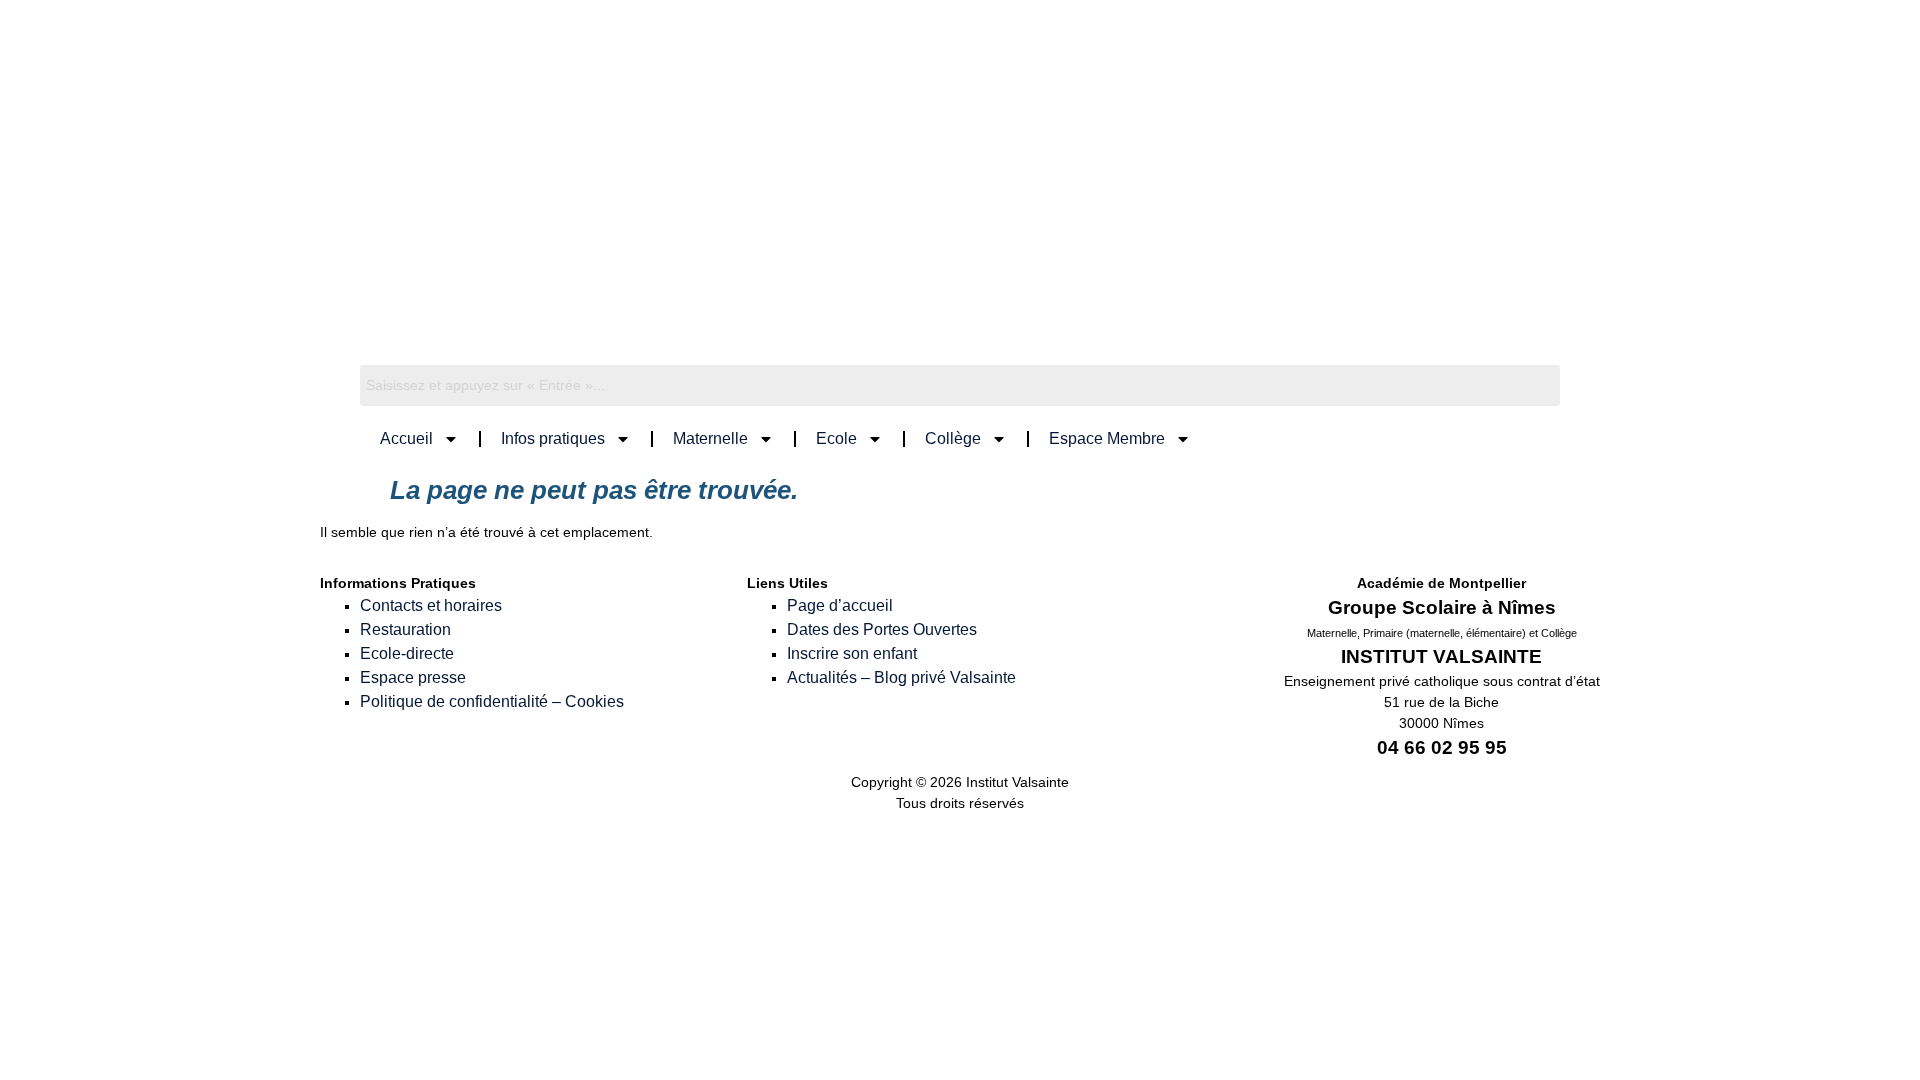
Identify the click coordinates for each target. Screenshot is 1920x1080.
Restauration (405, 629)
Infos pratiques (553, 438)
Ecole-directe (407, 653)
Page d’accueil (840, 605)
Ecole (836, 438)
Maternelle (710, 438)
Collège (953, 438)
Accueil (406, 438)
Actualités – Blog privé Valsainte (901, 677)
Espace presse (413, 677)
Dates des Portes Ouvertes (882, 629)
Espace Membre (1107, 438)
